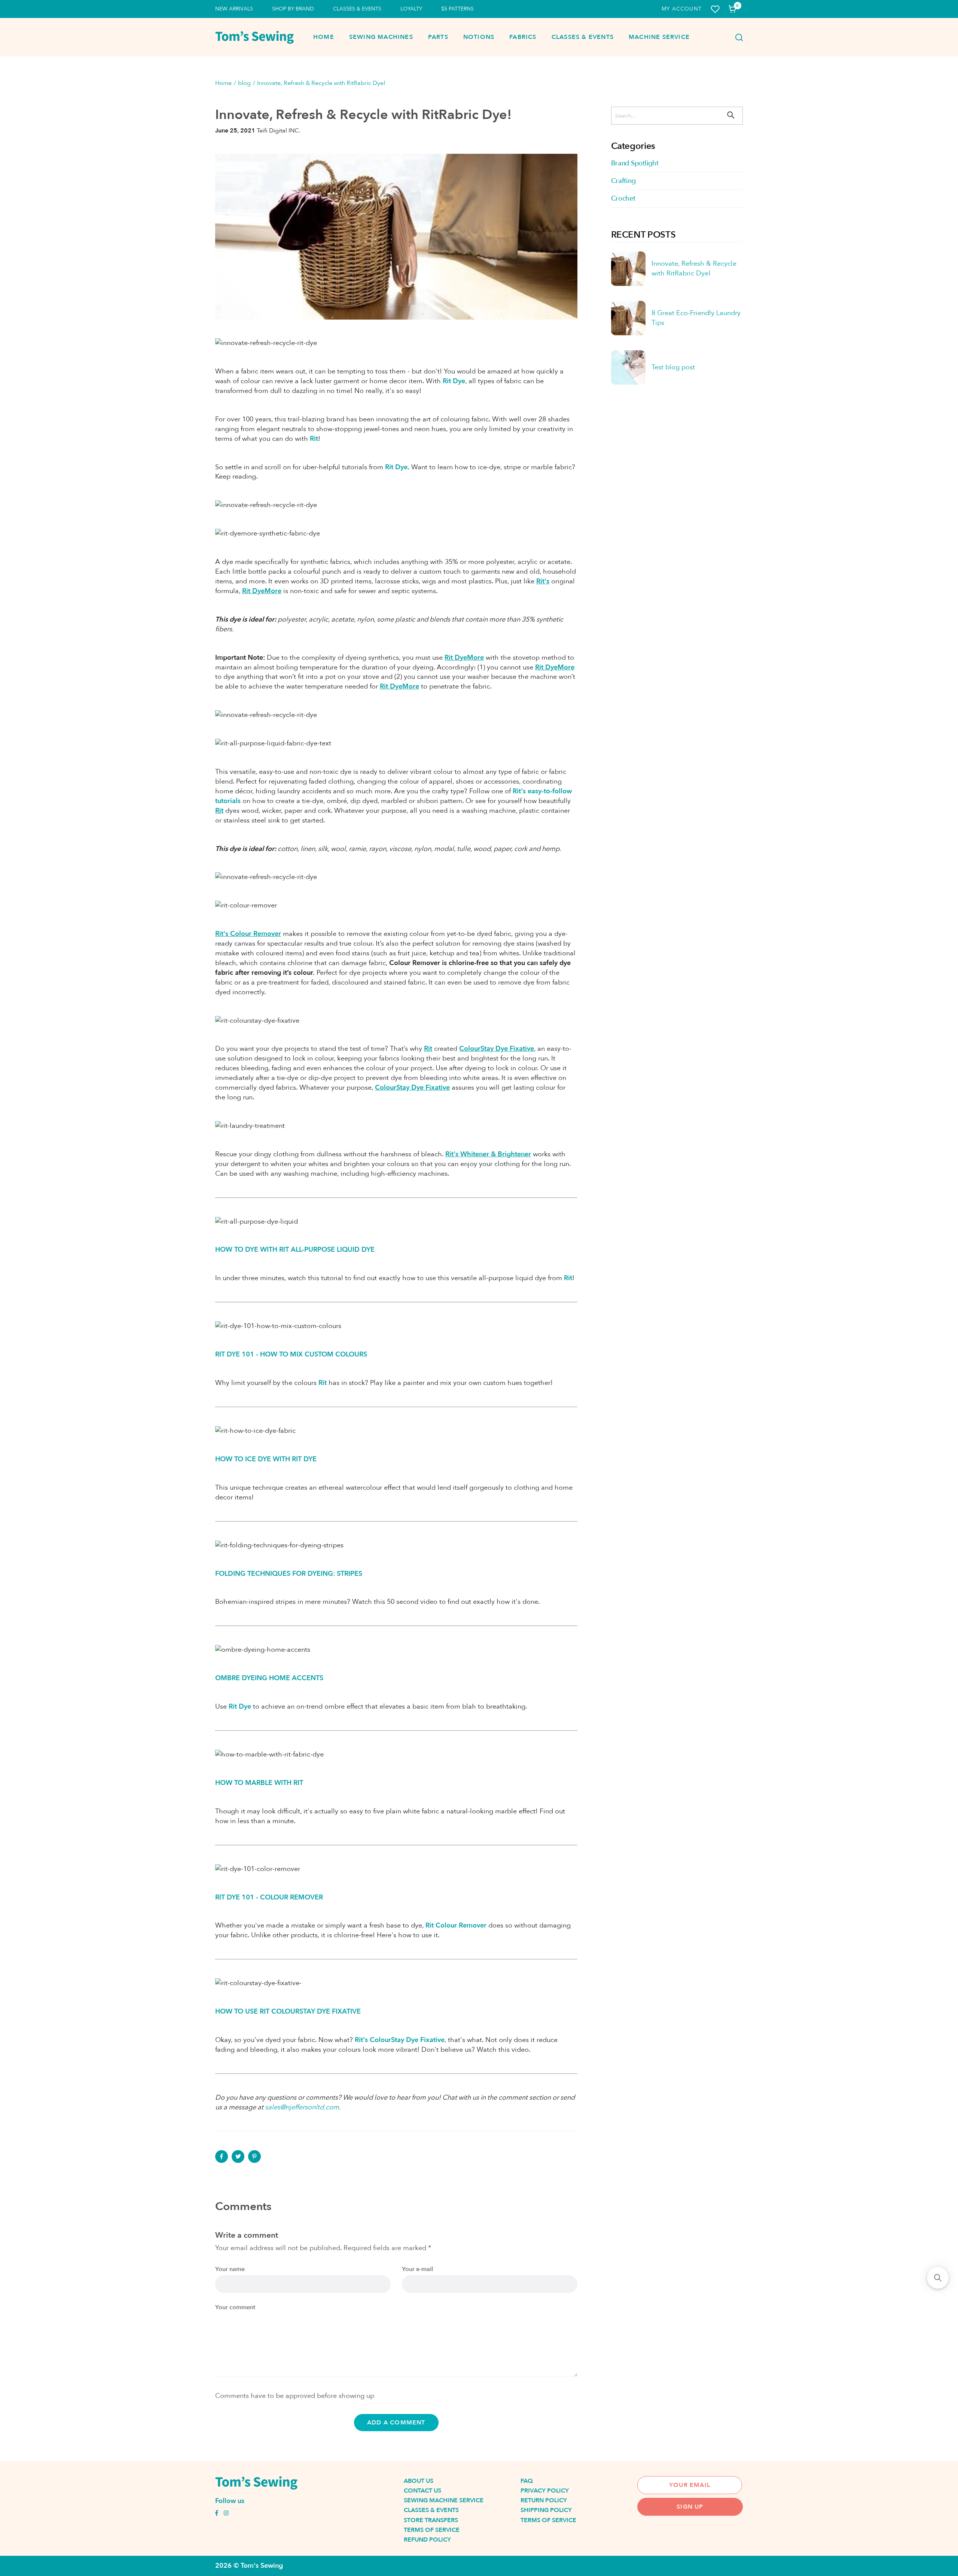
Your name (230, 2269)
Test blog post (673, 367)
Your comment (235, 2308)
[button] (938, 2278)
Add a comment (396, 2423)
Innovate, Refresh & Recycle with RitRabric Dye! (694, 268)
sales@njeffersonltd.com (302, 2107)
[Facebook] (222, 2157)
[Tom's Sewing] (254, 37)
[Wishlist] (715, 9)
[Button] (737, 37)
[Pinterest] (254, 2157)
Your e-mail (417, 2269)
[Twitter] (238, 2157)
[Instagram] (226, 2514)
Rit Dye (396, 467)
